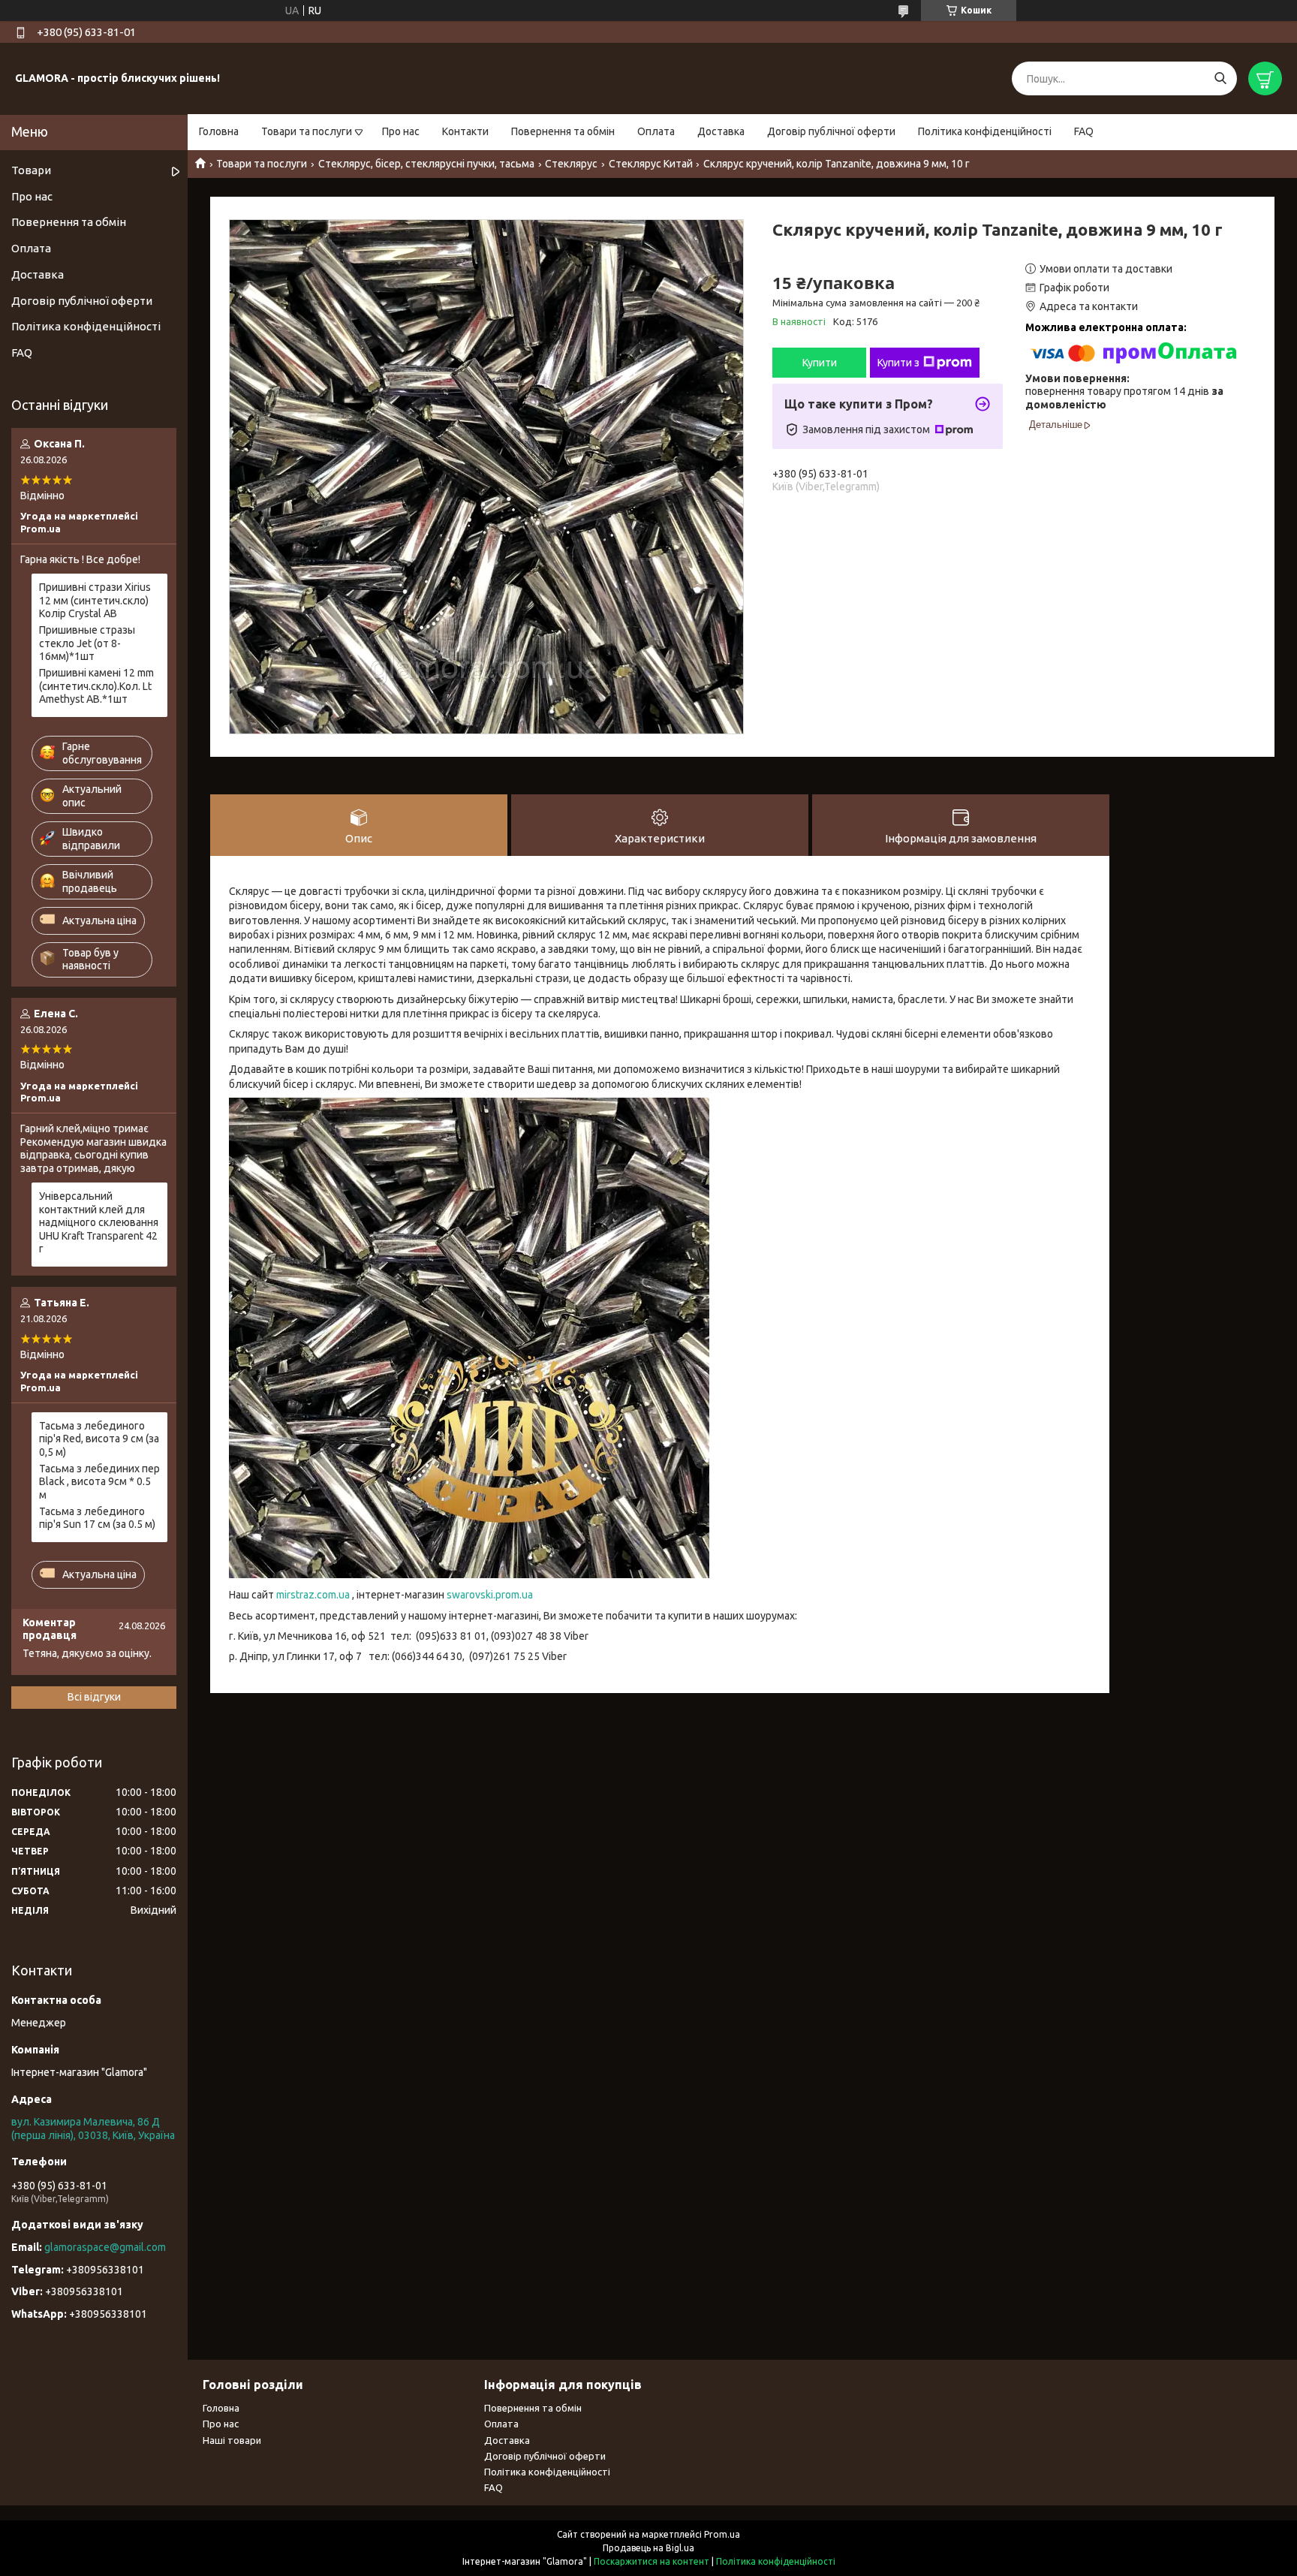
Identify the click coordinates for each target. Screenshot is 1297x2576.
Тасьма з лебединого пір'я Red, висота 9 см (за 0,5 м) (99, 1439)
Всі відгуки (94, 1697)
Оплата (656, 131)
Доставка (721, 131)
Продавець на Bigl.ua (648, 2548)
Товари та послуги (307, 131)
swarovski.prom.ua (490, 1595)
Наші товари (232, 2440)
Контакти (465, 131)
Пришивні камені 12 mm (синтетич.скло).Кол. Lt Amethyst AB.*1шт (96, 686)
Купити (820, 363)
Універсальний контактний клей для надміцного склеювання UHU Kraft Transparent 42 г (99, 1222)
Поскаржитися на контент (652, 2561)
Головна (219, 131)
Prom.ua (722, 2534)
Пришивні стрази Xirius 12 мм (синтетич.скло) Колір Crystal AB (95, 600)
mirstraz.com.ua (313, 1595)
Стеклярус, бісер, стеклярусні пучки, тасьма (426, 164)
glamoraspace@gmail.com (105, 2247)
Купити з (898, 363)
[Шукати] (1220, 78)
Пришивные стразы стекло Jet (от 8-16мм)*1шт (87, 643)
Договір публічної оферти (831, 131)
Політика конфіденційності (985, 131)
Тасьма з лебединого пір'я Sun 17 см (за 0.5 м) (97, 1518)
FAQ (1084, 131)
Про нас (401, 131)
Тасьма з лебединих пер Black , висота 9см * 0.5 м (99, 1482)
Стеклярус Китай (651, 164)
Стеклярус (571, 164)
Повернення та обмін (563, 131)
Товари (31, 170)
